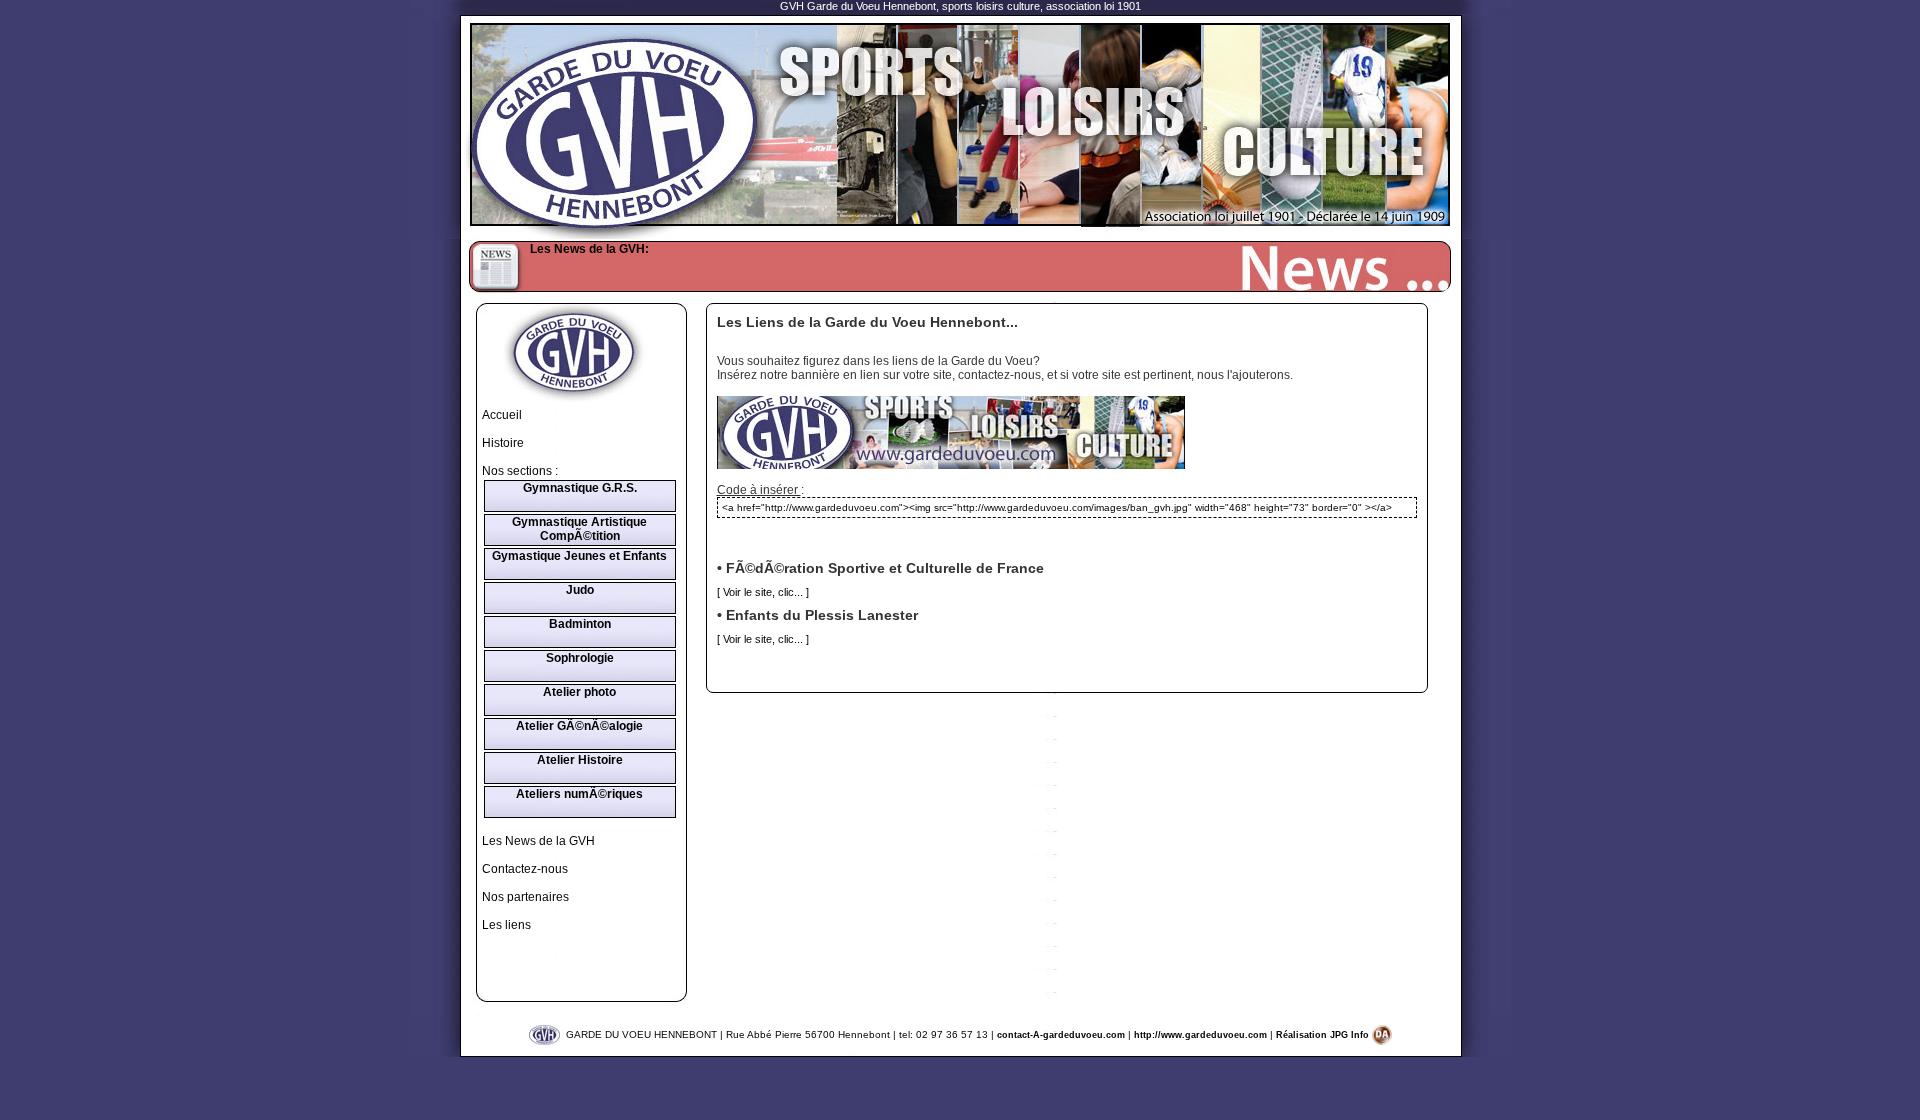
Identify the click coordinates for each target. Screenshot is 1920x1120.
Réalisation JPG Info (1324, 1035)
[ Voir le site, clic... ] (763, 592)
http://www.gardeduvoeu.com (1200, 1035)
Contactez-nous (525, 869)
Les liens (506, 925)
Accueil (502, 415)
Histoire (503, 443)
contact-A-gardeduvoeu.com (1061, 1035)
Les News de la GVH (538, 841)
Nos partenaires (525, 897)
